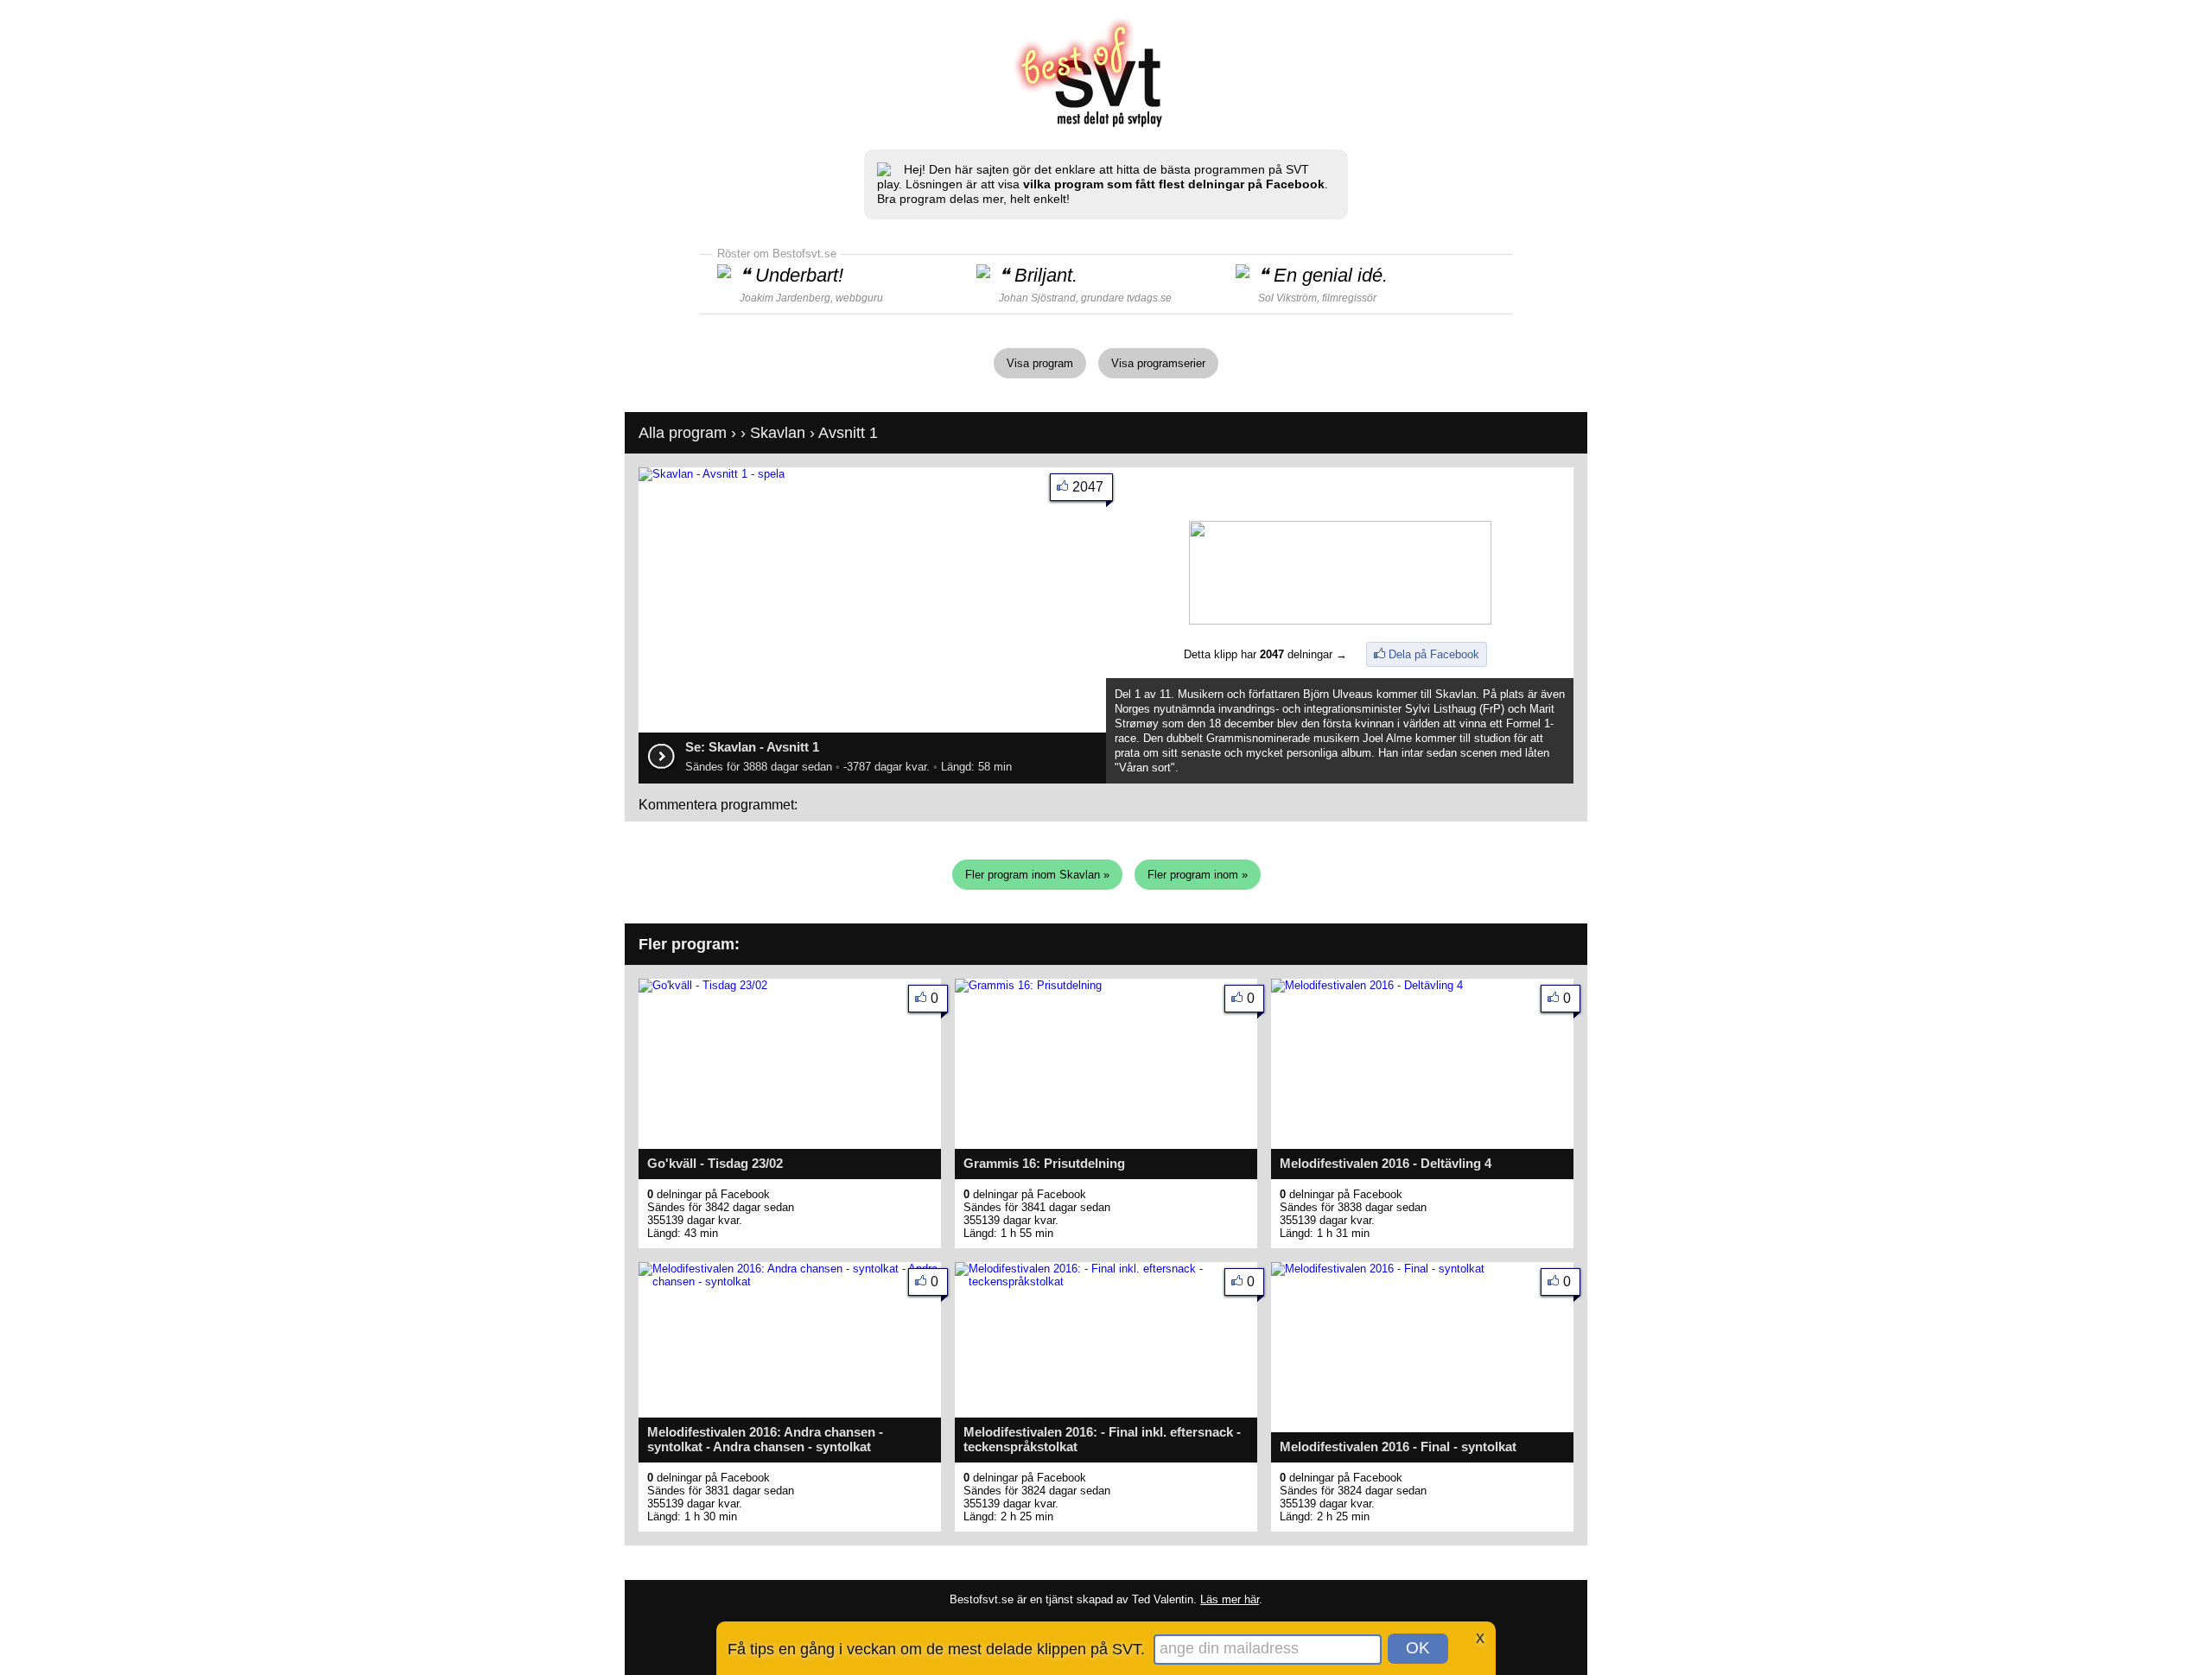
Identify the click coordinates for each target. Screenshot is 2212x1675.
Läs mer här (1230, 1599)
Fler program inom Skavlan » (1037, 875)
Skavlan (778, 433)
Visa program (1040, 363)
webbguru (859, 298)
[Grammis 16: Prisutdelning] (1028, 985)
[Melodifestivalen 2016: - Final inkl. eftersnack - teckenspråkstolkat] (1106, 1282)
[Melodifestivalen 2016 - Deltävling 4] (1367, 985)
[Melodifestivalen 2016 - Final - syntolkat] (1378, 1269)
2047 (1088, 487)
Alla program (683, 433)
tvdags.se (1149, 298)
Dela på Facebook (1434, 654)
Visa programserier (1158, 363)
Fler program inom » (1198, 875)
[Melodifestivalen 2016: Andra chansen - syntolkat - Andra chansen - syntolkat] (790, 1282)
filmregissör (1349, 298)
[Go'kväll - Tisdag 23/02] (703, 985)
